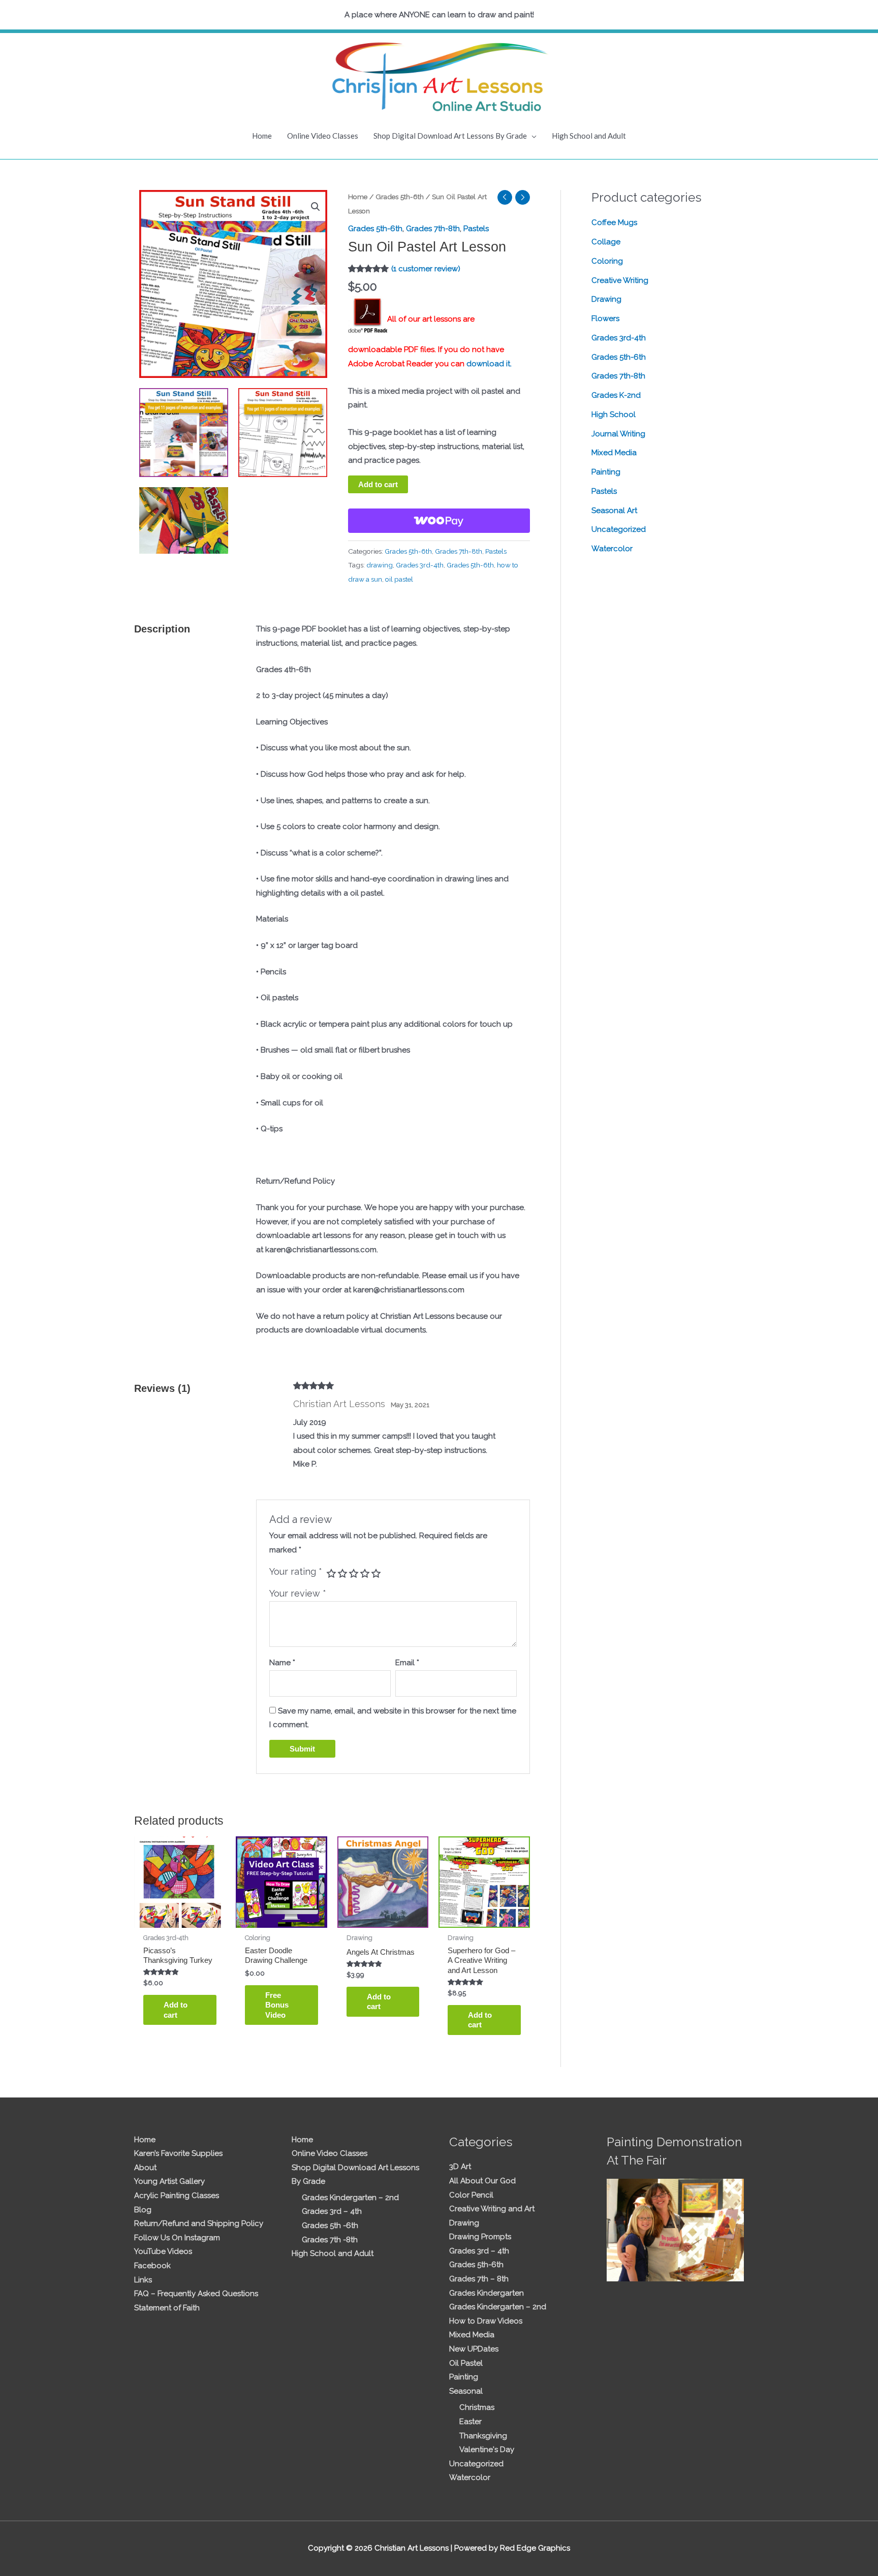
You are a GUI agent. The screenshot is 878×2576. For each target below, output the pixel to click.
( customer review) (426, 269)
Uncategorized (619, 529)
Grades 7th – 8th (479, 2279)
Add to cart (378, 484)
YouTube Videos (163, 2251)
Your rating (296, 1571)
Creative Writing (620, 280)
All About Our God (482, 2181)
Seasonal (466, 2391)
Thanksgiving (483, 2436)
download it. (489, 364)
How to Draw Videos (486, 2321)
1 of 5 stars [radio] (331, 1573)
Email (407, 1663)
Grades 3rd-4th (420, 565)
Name (282, 1663)
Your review (298, 1593)
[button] (316, 207)
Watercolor (612, 549)
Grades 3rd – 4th (332, 2211)
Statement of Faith (167, 2308)
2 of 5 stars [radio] (342, 1573)
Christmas (477, 2407)
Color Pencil (471, 2195)
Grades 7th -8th (330, 2240)
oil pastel (399, 579)
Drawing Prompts (480, 2237)
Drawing (606, 299)
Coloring (607, 261)
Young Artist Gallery (169, 2181)
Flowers (605, 319)
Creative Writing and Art (492, 2209)
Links (143, 2280)
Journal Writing (618, 434)
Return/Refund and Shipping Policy (199, 2223)
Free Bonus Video (277, 2005)
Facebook (152, 2266)
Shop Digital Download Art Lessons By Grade (450, 136)
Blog (143, 2210)
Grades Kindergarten (487, 2293)
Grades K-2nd (616, 395)
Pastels (476, 229)
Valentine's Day (487, 2450)
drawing (380, 565)
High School (614, 415)
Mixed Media (614, 453)
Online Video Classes (323, 136)
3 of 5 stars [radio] (354, 1573)
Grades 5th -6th (330, 2225)
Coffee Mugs (614, 222)
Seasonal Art (614, 511)
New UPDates (474, 2349)
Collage (606, 242)
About (145, 2168)
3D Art (460, 2167)
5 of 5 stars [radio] (376, 1573)
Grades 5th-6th (400, 197)
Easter (471, 2422)
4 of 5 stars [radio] (365, 1573)
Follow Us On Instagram (177, 2238)
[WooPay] (439, 521)
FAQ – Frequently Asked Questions (196, 2294)
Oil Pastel (466, 2363)
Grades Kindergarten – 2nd (350, 2198)
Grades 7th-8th (433, 229)
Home (262, 136)
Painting (606, 472)
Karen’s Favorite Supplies (178, 2153)
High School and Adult (589, 136)
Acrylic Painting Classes (177, 2196)
